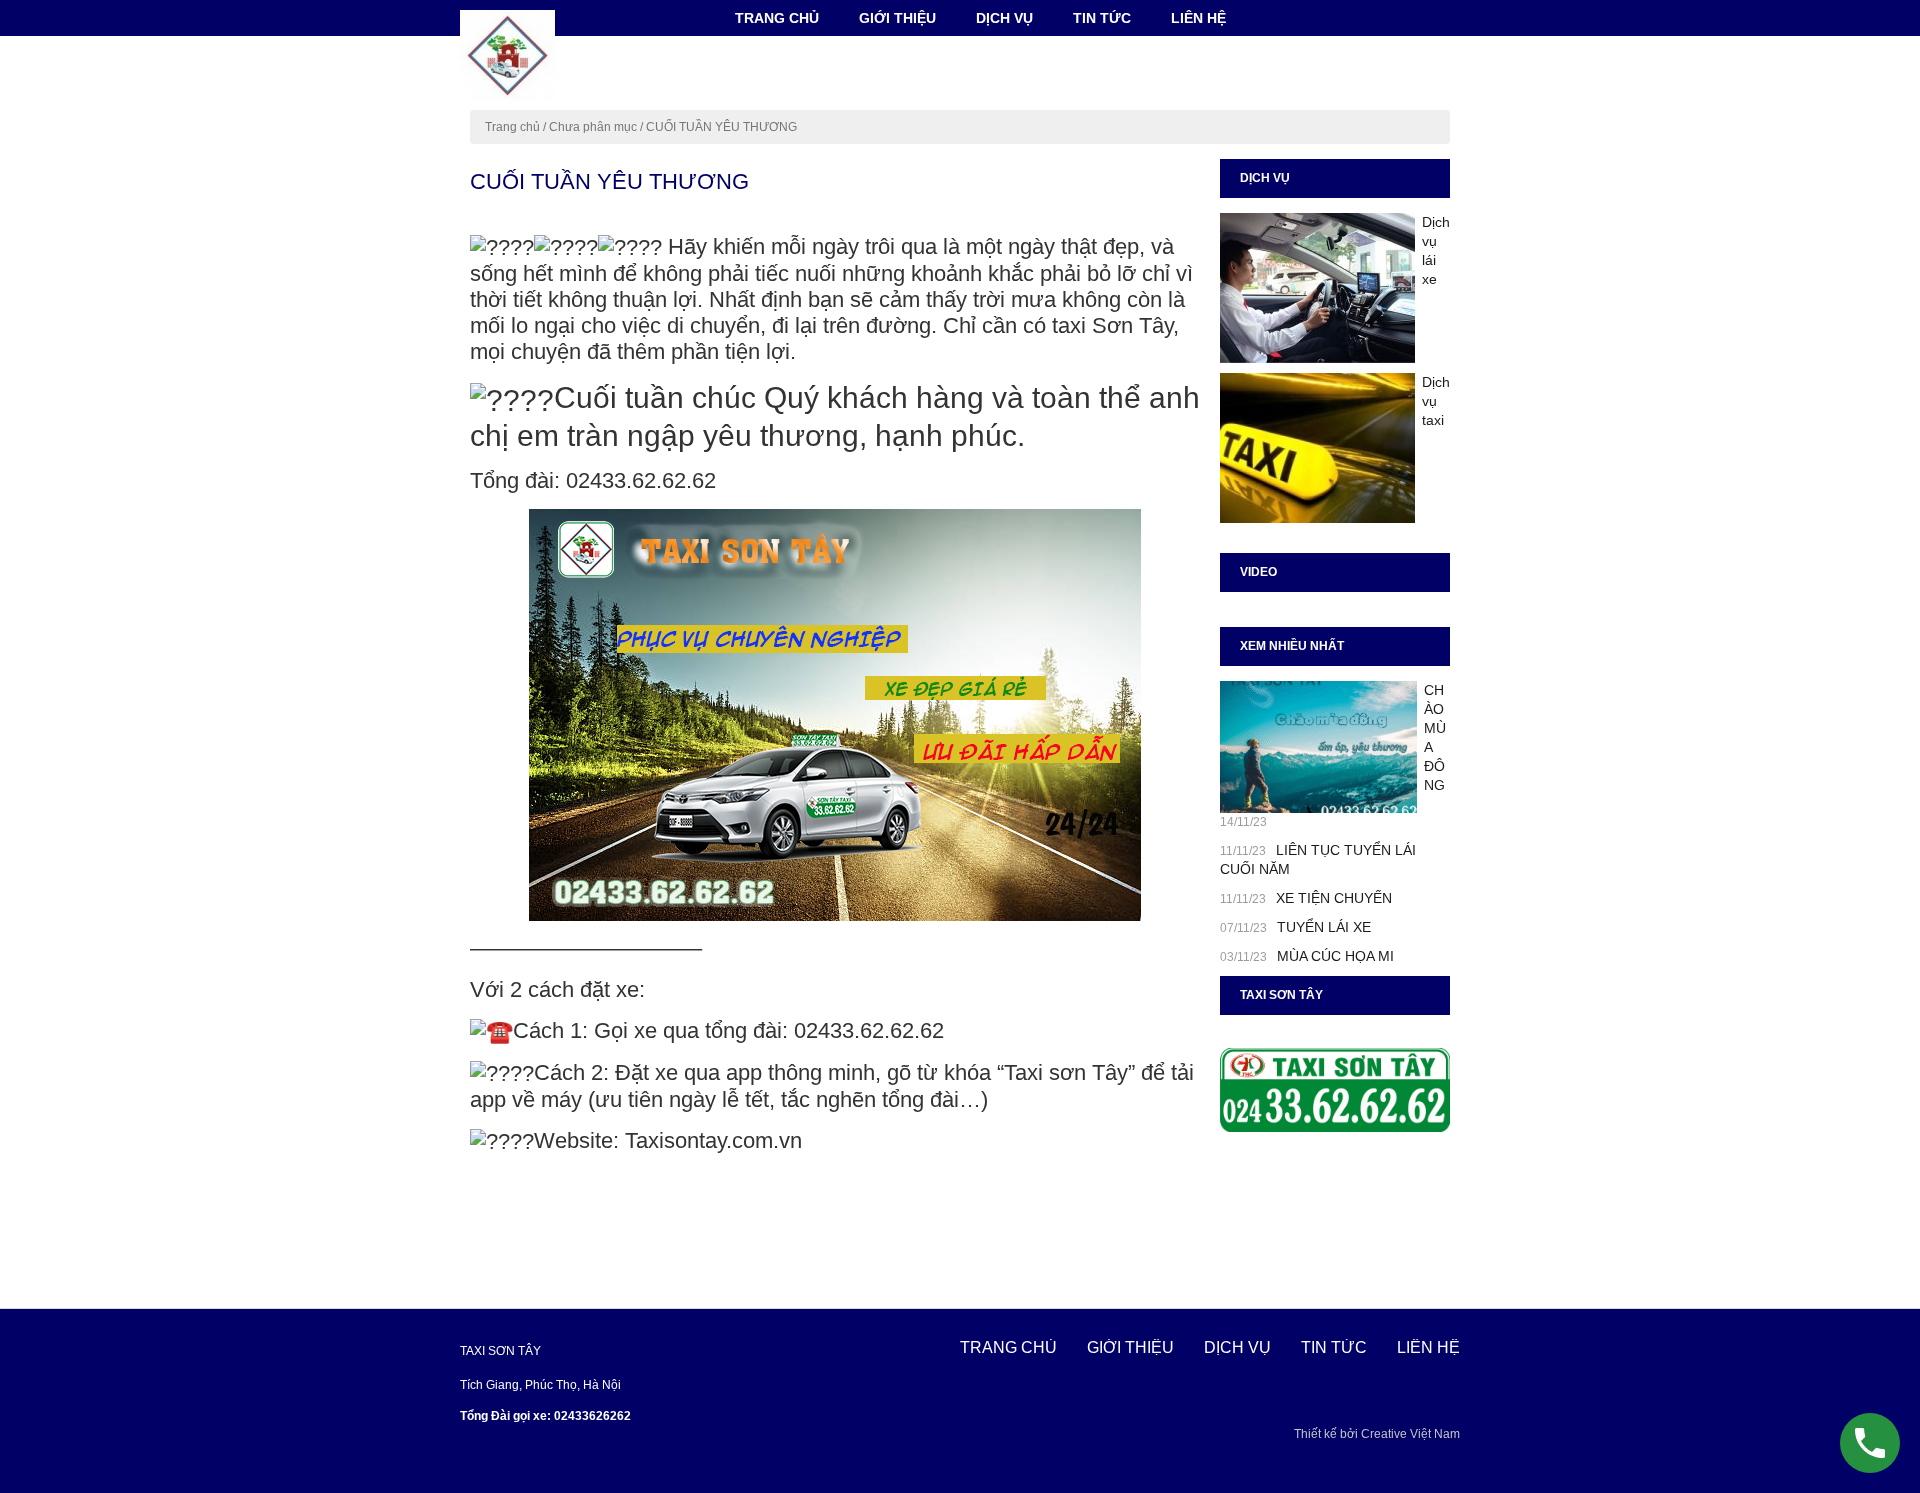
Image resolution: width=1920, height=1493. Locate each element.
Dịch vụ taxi (1436, 401)
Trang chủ (777, 18)
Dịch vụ (1004, 18)
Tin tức (1102, 18)
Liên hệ (1198, 18)
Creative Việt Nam (1410, 1434)
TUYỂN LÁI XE (1324, 927)
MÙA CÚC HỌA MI (1335, 956)
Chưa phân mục (593, 127)
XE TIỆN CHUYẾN (1334, 898)
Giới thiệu (897, 18)
